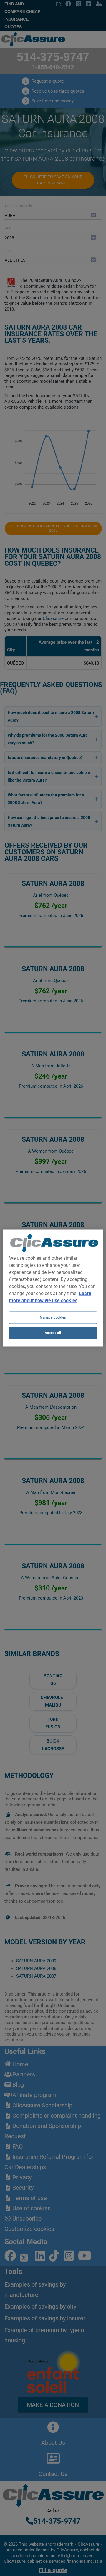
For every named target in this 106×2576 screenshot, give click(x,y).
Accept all (53, 1333)
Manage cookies (53, 1317)
